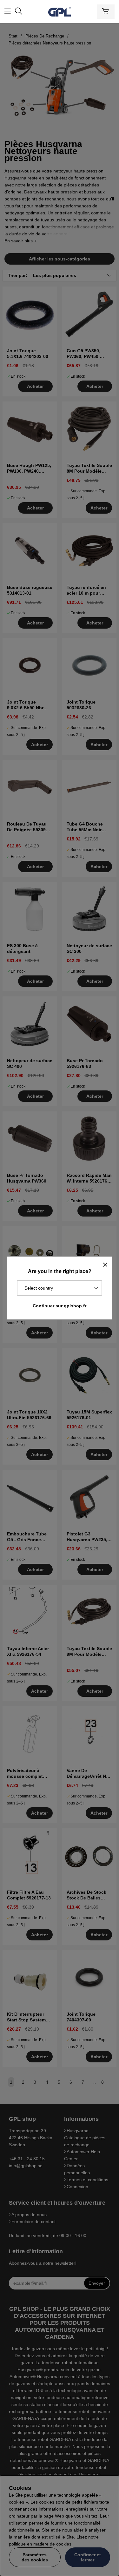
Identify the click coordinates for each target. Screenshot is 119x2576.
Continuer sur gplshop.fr (60, 1306)
